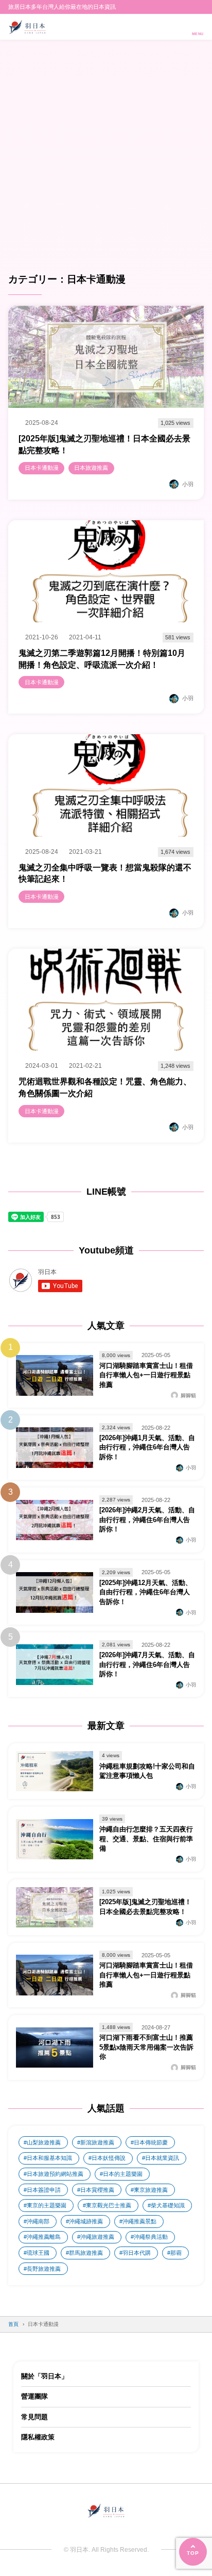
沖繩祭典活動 (151, 2237)
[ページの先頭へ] (193, 2552)
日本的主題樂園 (123, 2174)
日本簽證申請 (44, 2190)
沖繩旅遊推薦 (97, 2237)
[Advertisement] (106, 161)
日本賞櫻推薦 (97, 2190)
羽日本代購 (137, 2253)
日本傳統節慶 (151, 2142)
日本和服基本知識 (49, 2158)
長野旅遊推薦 (44, 2269)
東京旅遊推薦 (151, 2190)
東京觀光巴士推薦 (109, 2205)
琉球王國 (38, 2253)
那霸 (176, 2253)
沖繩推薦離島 (44, 2237)
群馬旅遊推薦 (86, 2253)
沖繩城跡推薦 (86, 2221)
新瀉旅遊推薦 (97, 2142)
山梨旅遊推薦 (44, 2142)
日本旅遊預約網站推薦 (55, 2174)
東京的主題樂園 (47, 2205)
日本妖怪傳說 (109, 2158)
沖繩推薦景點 (139, 2221)
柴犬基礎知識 (168, 2205)
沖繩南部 (38, 2221)
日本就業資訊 (162, 2158)
